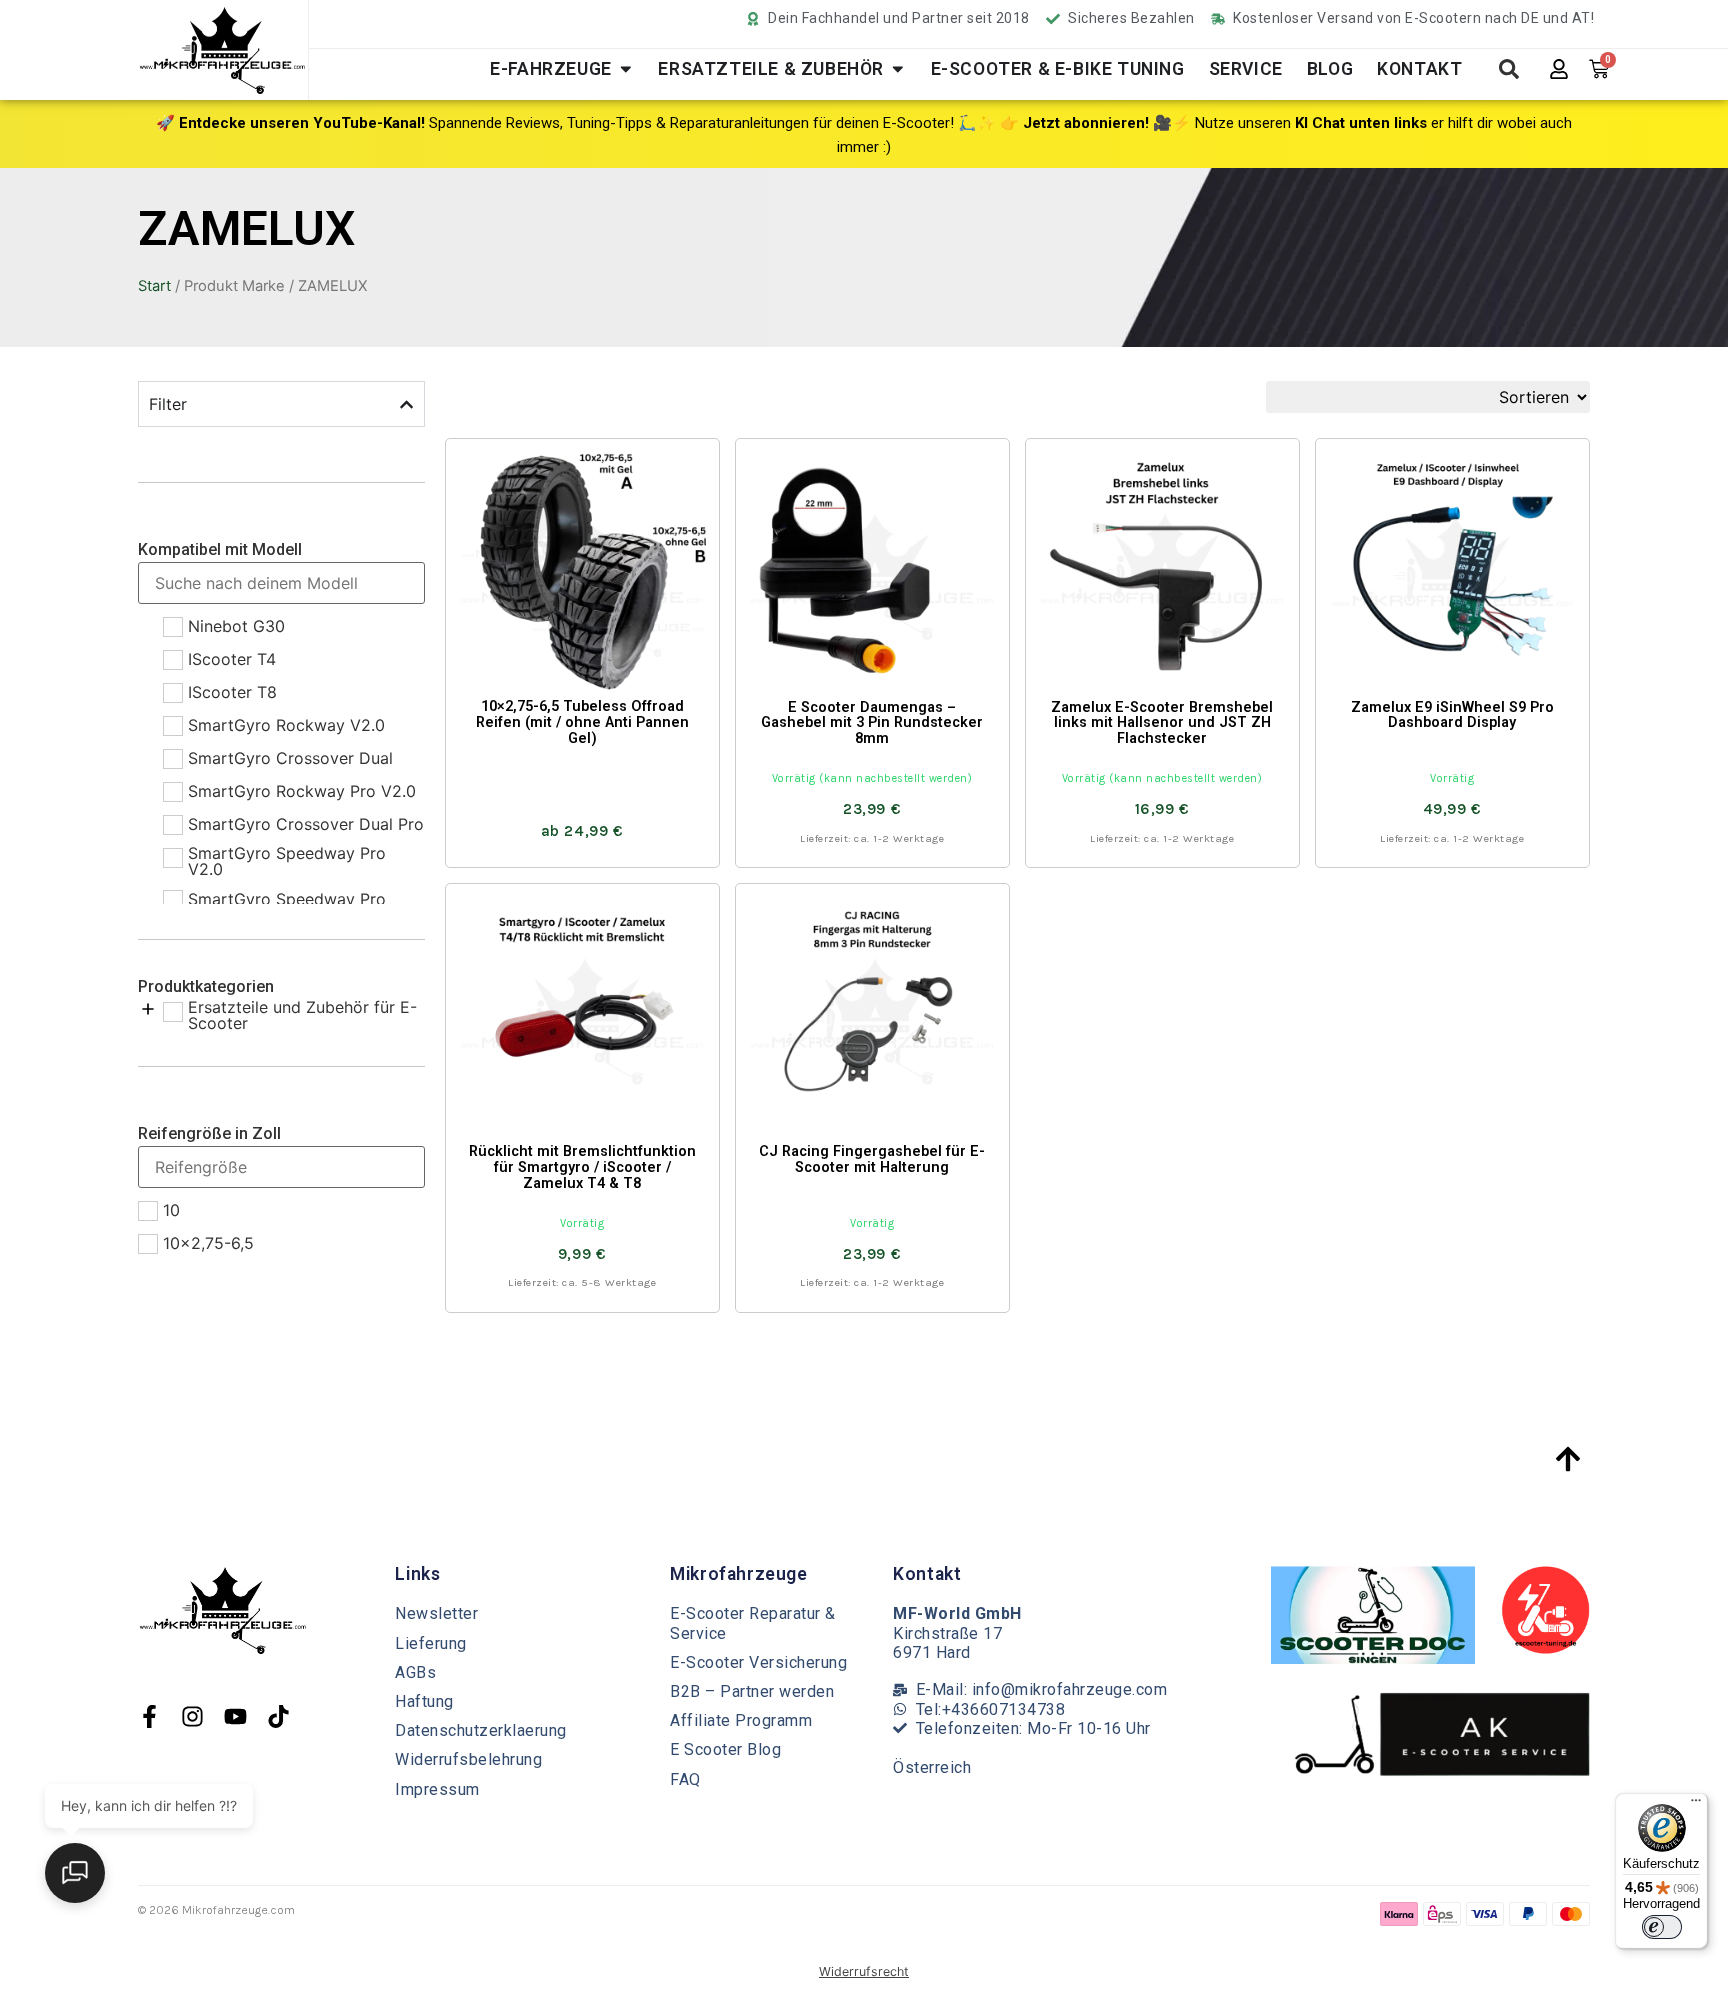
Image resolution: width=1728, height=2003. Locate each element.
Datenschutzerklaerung (481, 1730)
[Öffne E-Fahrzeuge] (626, 69)
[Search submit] (1509, 69)
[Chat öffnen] (75, 1873)
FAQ (685, 1779)
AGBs (415, 1672)
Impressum (437, 1789)
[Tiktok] (278, 1716)
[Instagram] (192, 1716)
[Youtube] (235, 1716)
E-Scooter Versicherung (758, 1662)
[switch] (1662, 1927)
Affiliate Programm (741, 1720)
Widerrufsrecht (864, 1971)
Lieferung (431, 1643)
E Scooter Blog (725, 1749)
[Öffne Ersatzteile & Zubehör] (898, 69)
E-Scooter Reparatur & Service (753, 1623)
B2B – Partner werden (752, 1691)
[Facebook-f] (149, 1716)
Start (154, 286)
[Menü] (1696, 1805)
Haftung (424, 1701)
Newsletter (436, 1613)
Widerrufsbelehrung (468, 1759)
